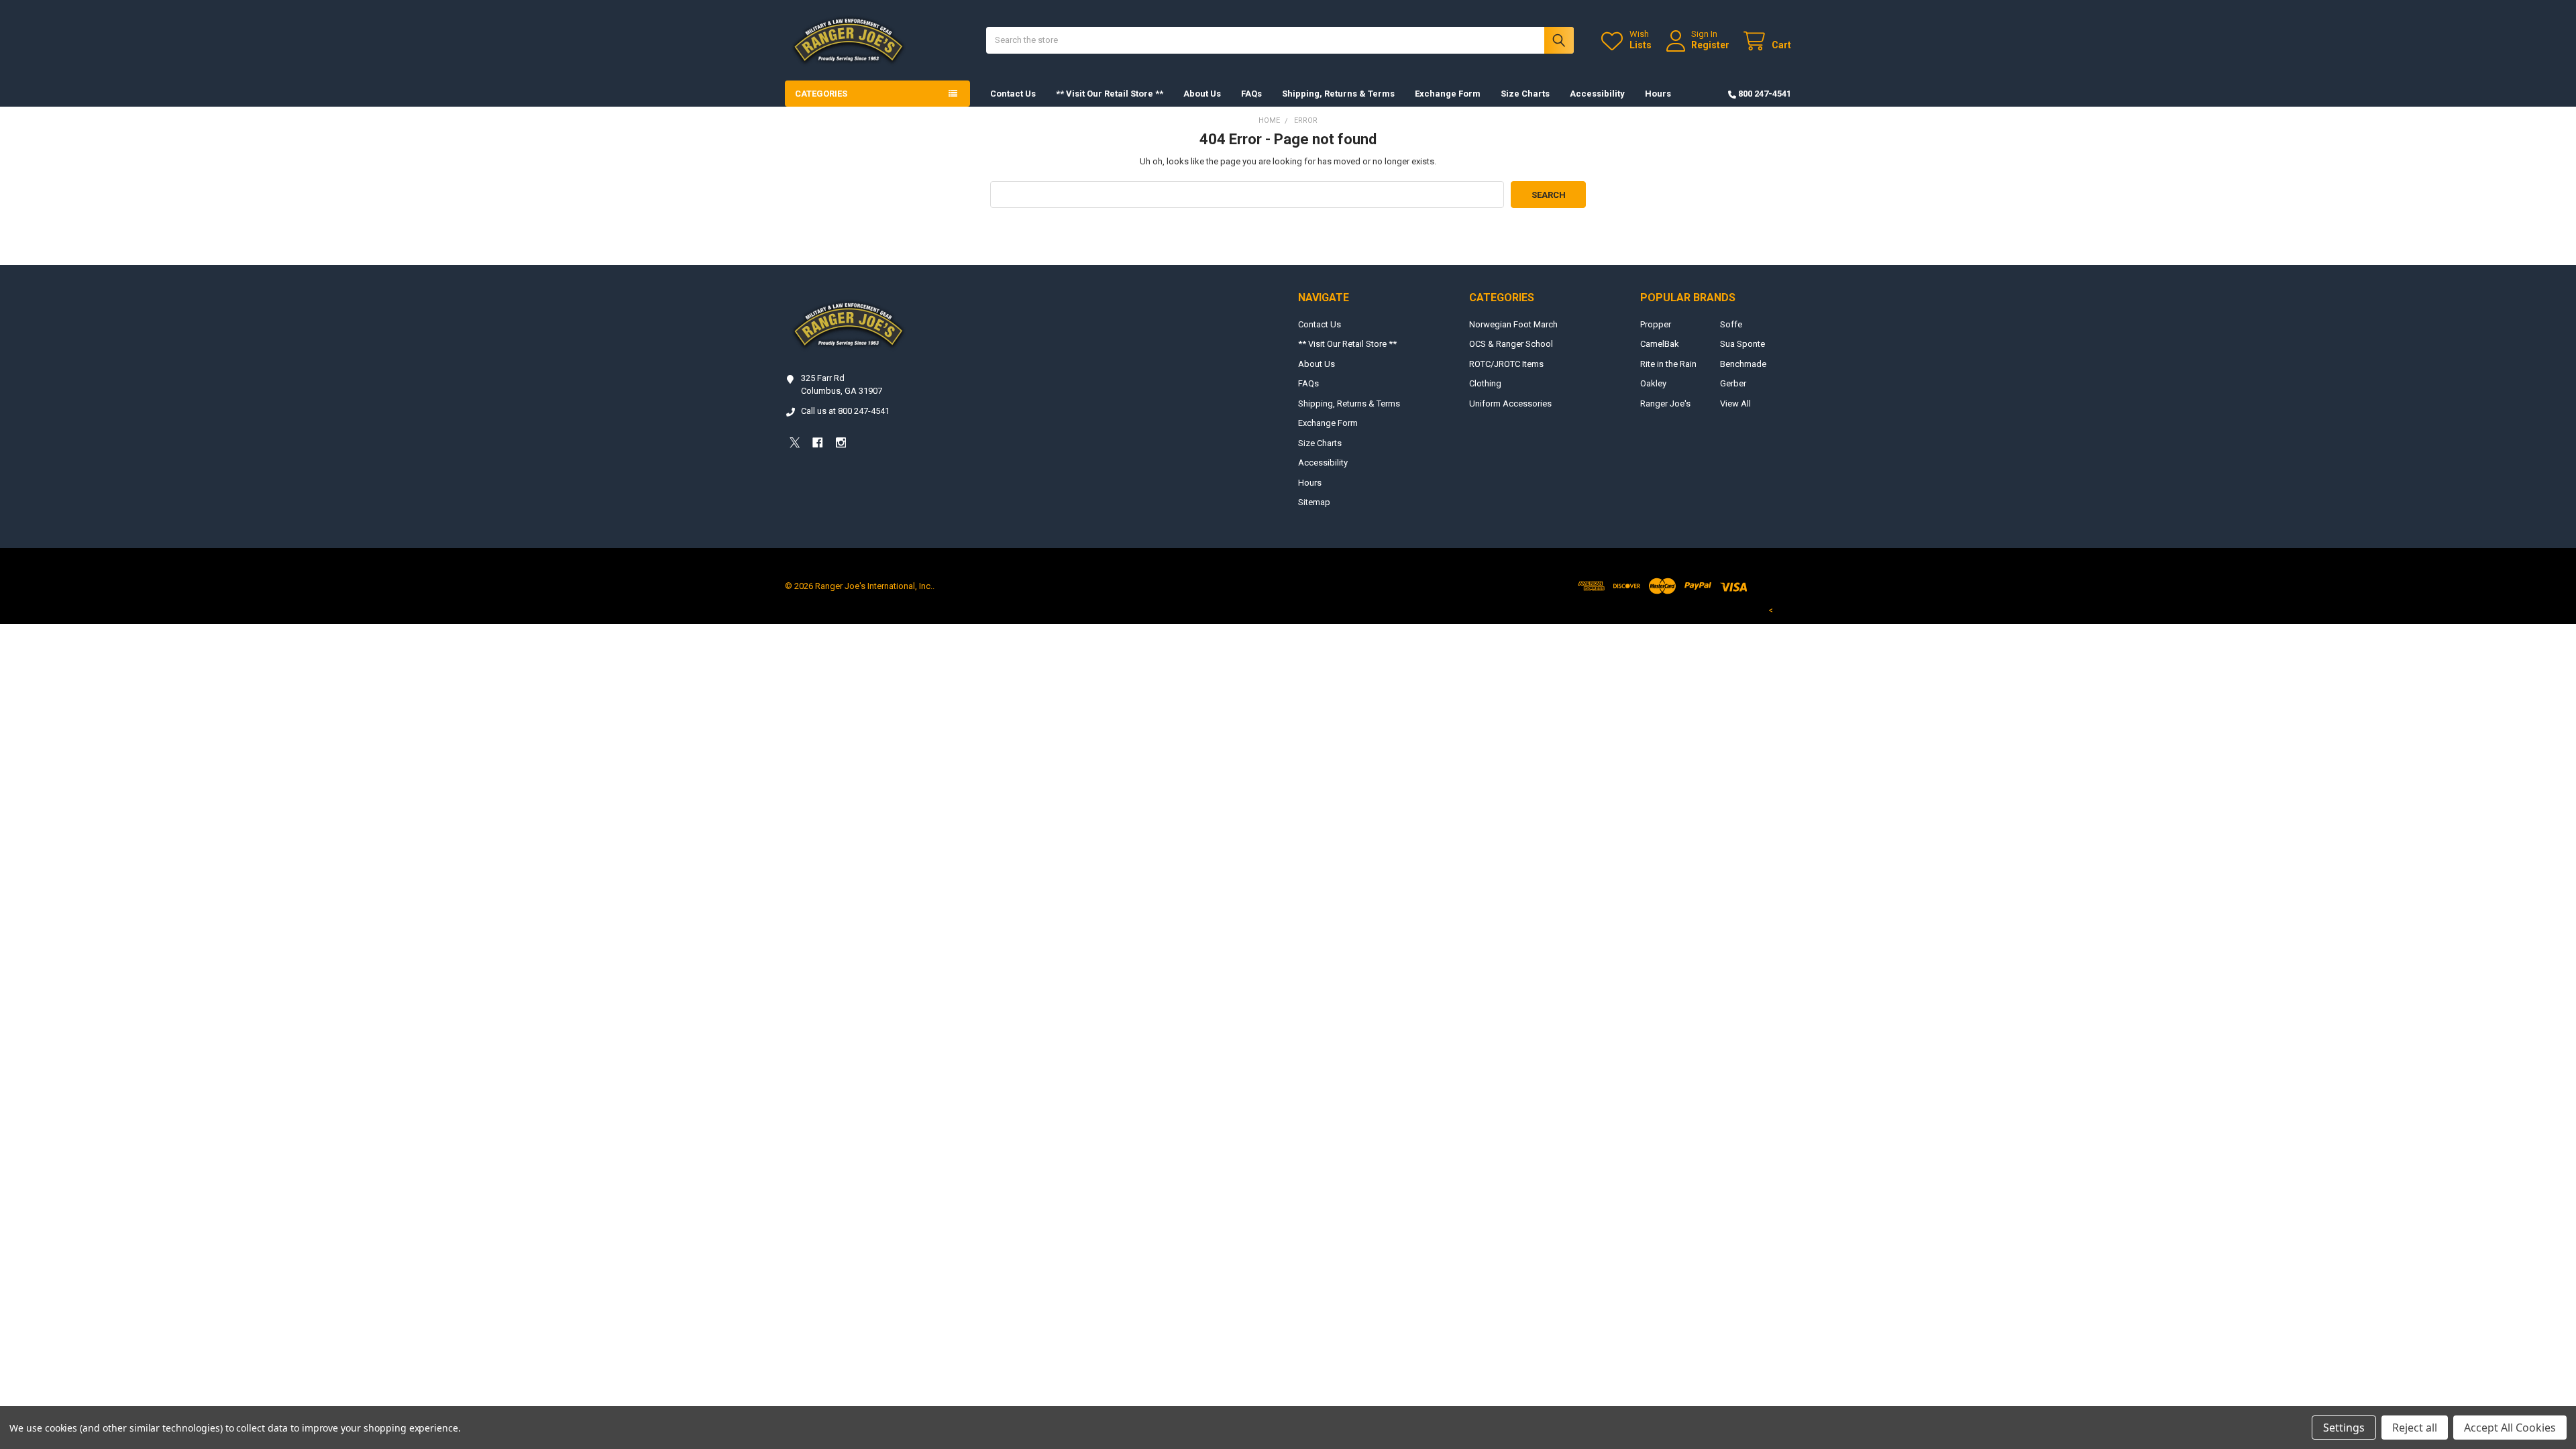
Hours (1658, 94)
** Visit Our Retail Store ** (1110, 94)
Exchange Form (1448, 94)
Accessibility (1597, 94)
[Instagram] (841, 442)
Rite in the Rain (1668, 364)
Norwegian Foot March (1513, 324)
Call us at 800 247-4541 (845, 411)
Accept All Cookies (2510, 1428)
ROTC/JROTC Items (1506, 364)
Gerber (1733, 383)
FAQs (1251, 94)
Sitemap (1314, 502)
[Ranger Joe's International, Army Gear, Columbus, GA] (805, 480)
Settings (2344, 1428)
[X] (795, 442)
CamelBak (1660, 344)
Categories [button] (821, 94)
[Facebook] (817, 442)
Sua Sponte (1742, 344)
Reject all (2415, 1428)
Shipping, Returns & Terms (1338, 94)
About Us (1202, 94)
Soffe (1731, 324)
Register (1710, 45)
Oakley (1653, 383)
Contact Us (1013, 94)
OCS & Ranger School (1511, 344)
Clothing (1485, 383)
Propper (1656, 324)
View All (1735, 404)
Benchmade (1743, 364)
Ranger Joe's (1665, 404)
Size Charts (1525, 94)
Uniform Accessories (1510, 404)
